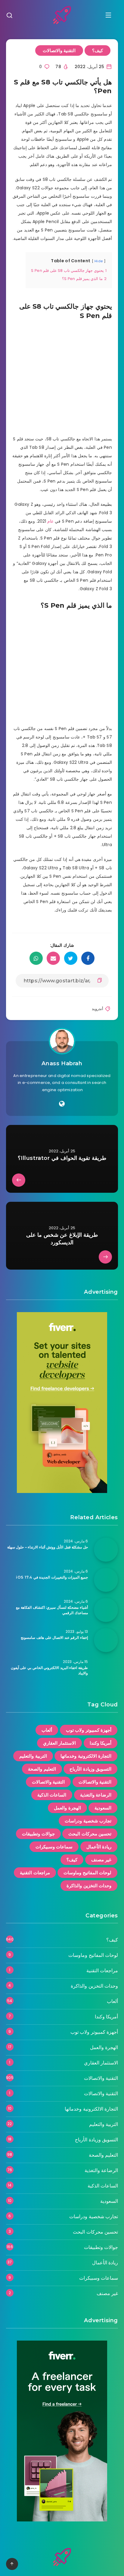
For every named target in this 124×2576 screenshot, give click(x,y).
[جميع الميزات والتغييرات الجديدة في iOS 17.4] (106, 1580)
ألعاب (47, 1730)
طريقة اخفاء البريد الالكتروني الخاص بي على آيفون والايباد (49, 1670)
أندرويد (98, 1009)
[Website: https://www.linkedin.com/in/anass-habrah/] (62, 1104)
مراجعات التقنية (35, 1873)
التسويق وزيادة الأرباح (90, 1769)
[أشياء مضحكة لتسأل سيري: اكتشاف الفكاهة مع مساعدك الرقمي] (106, 1610)
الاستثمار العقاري (60, 1743)
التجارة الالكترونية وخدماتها (86, 1756)
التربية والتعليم (33, 1756)
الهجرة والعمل (67, 1808)
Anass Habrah (62, 1063)
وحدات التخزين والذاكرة (89, 1886)
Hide (99, 261)
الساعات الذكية (52, 1795)
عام (50, 521)
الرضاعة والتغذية (96, 1795)
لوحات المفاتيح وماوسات (87, 1873)
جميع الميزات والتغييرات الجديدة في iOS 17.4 (52, 1577)
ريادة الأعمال (99, 1847)
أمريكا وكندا (101, 1743)
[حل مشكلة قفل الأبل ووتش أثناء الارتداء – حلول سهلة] (106, 1550)
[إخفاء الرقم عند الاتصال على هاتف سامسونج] (106, 1640)
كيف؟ (98, 50)
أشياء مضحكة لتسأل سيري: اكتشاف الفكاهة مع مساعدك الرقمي (52, 1610)
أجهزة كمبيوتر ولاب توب (89, 1730)
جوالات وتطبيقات (38, 1834)
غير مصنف (101, 1860)
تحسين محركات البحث (90, 1834)
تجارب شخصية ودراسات (88, 1821)
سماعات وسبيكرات (54, 1847)
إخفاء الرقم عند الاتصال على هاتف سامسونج (54, 1638)
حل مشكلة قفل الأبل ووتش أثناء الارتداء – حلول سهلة (48, 1547)
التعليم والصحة (42, 1769)
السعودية (103, 1808)
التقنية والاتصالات (59, 50)
